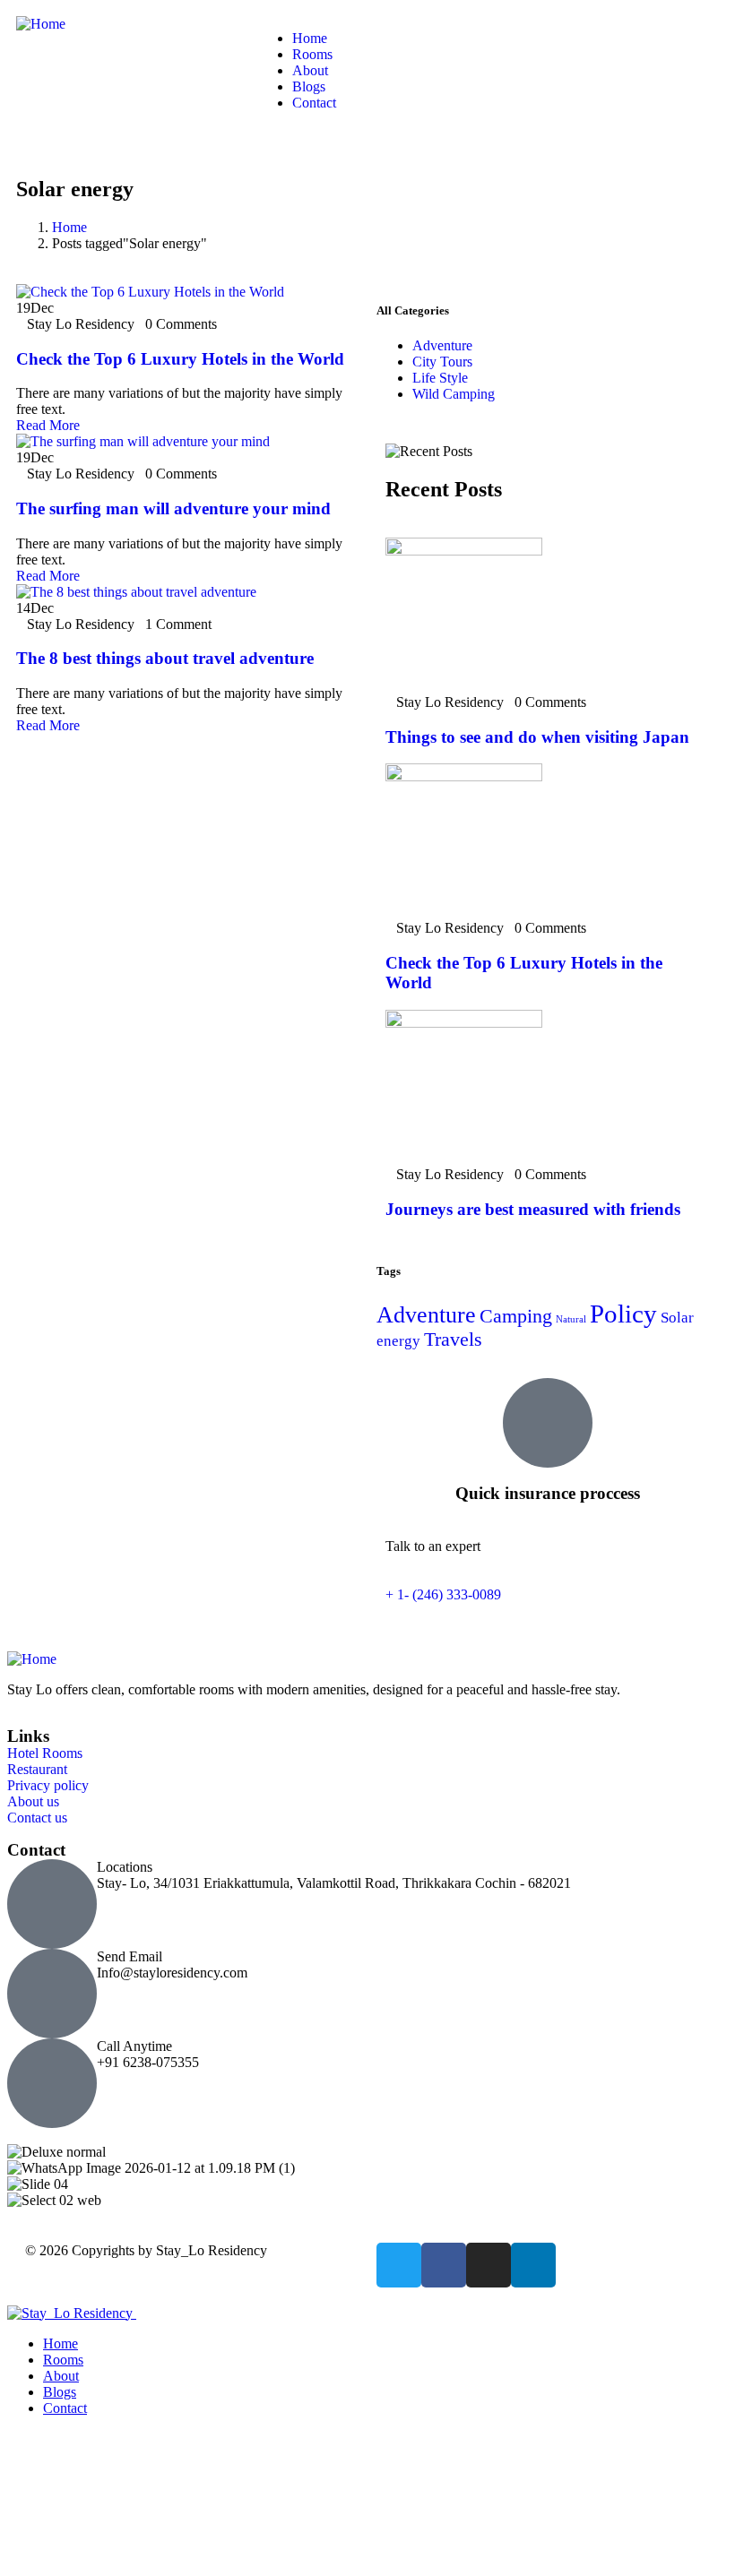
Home (69, 227)
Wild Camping (454, 394)
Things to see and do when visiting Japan (537, 737)
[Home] (41, 24)
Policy (623, 1314)
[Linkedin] (533, 2265)
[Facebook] (444, 2265)
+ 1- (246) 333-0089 (443, 1594)
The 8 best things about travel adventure (165, 658)
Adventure (442, 345)
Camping (516, 1316)
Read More (48, 425)
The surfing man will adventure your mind (173, 508)
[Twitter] (399, 2265)
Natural (571, 1319)
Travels (453, 1340)
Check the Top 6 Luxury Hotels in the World (180, 359)
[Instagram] (489, 2265)
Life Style (440, 378)
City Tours (442, 362)
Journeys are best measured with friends (533, 1209)
